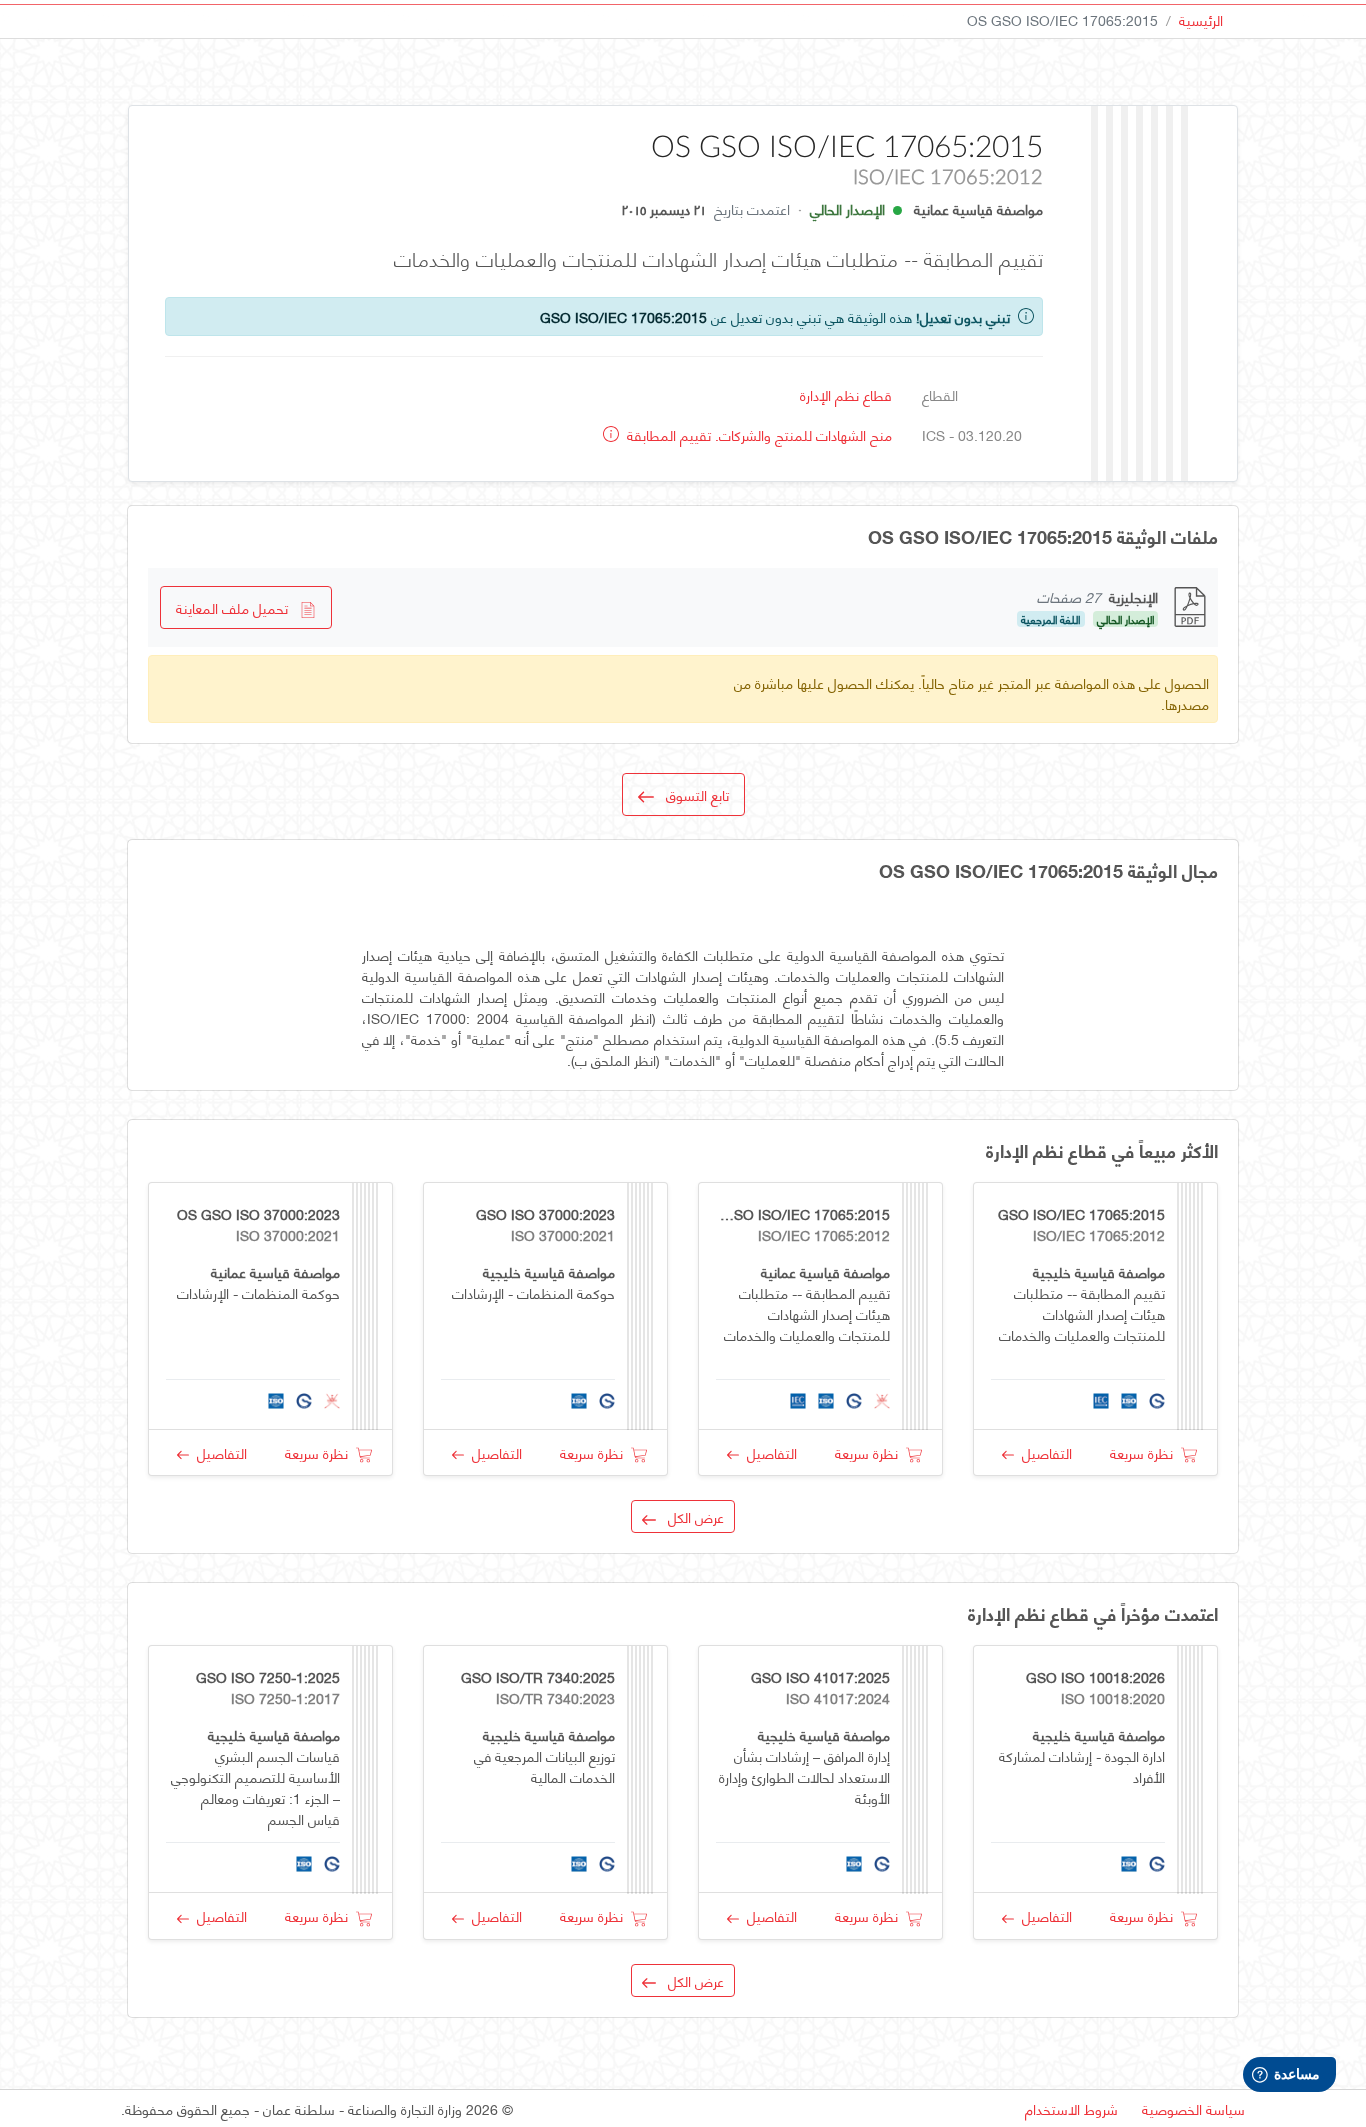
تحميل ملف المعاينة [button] (238, 607)
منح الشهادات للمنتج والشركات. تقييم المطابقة (757, 434)
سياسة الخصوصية (1193, 2108)
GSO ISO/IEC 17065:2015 (623, 316)
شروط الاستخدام (1071, 2108)
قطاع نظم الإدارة (846, 394)
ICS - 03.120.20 (972, 434)
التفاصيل (1043, 1452)
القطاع (940, 394)
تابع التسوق (691, 794)
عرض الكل (690, 1516)
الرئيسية (1201, 19)
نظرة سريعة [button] (1145, 1452)
